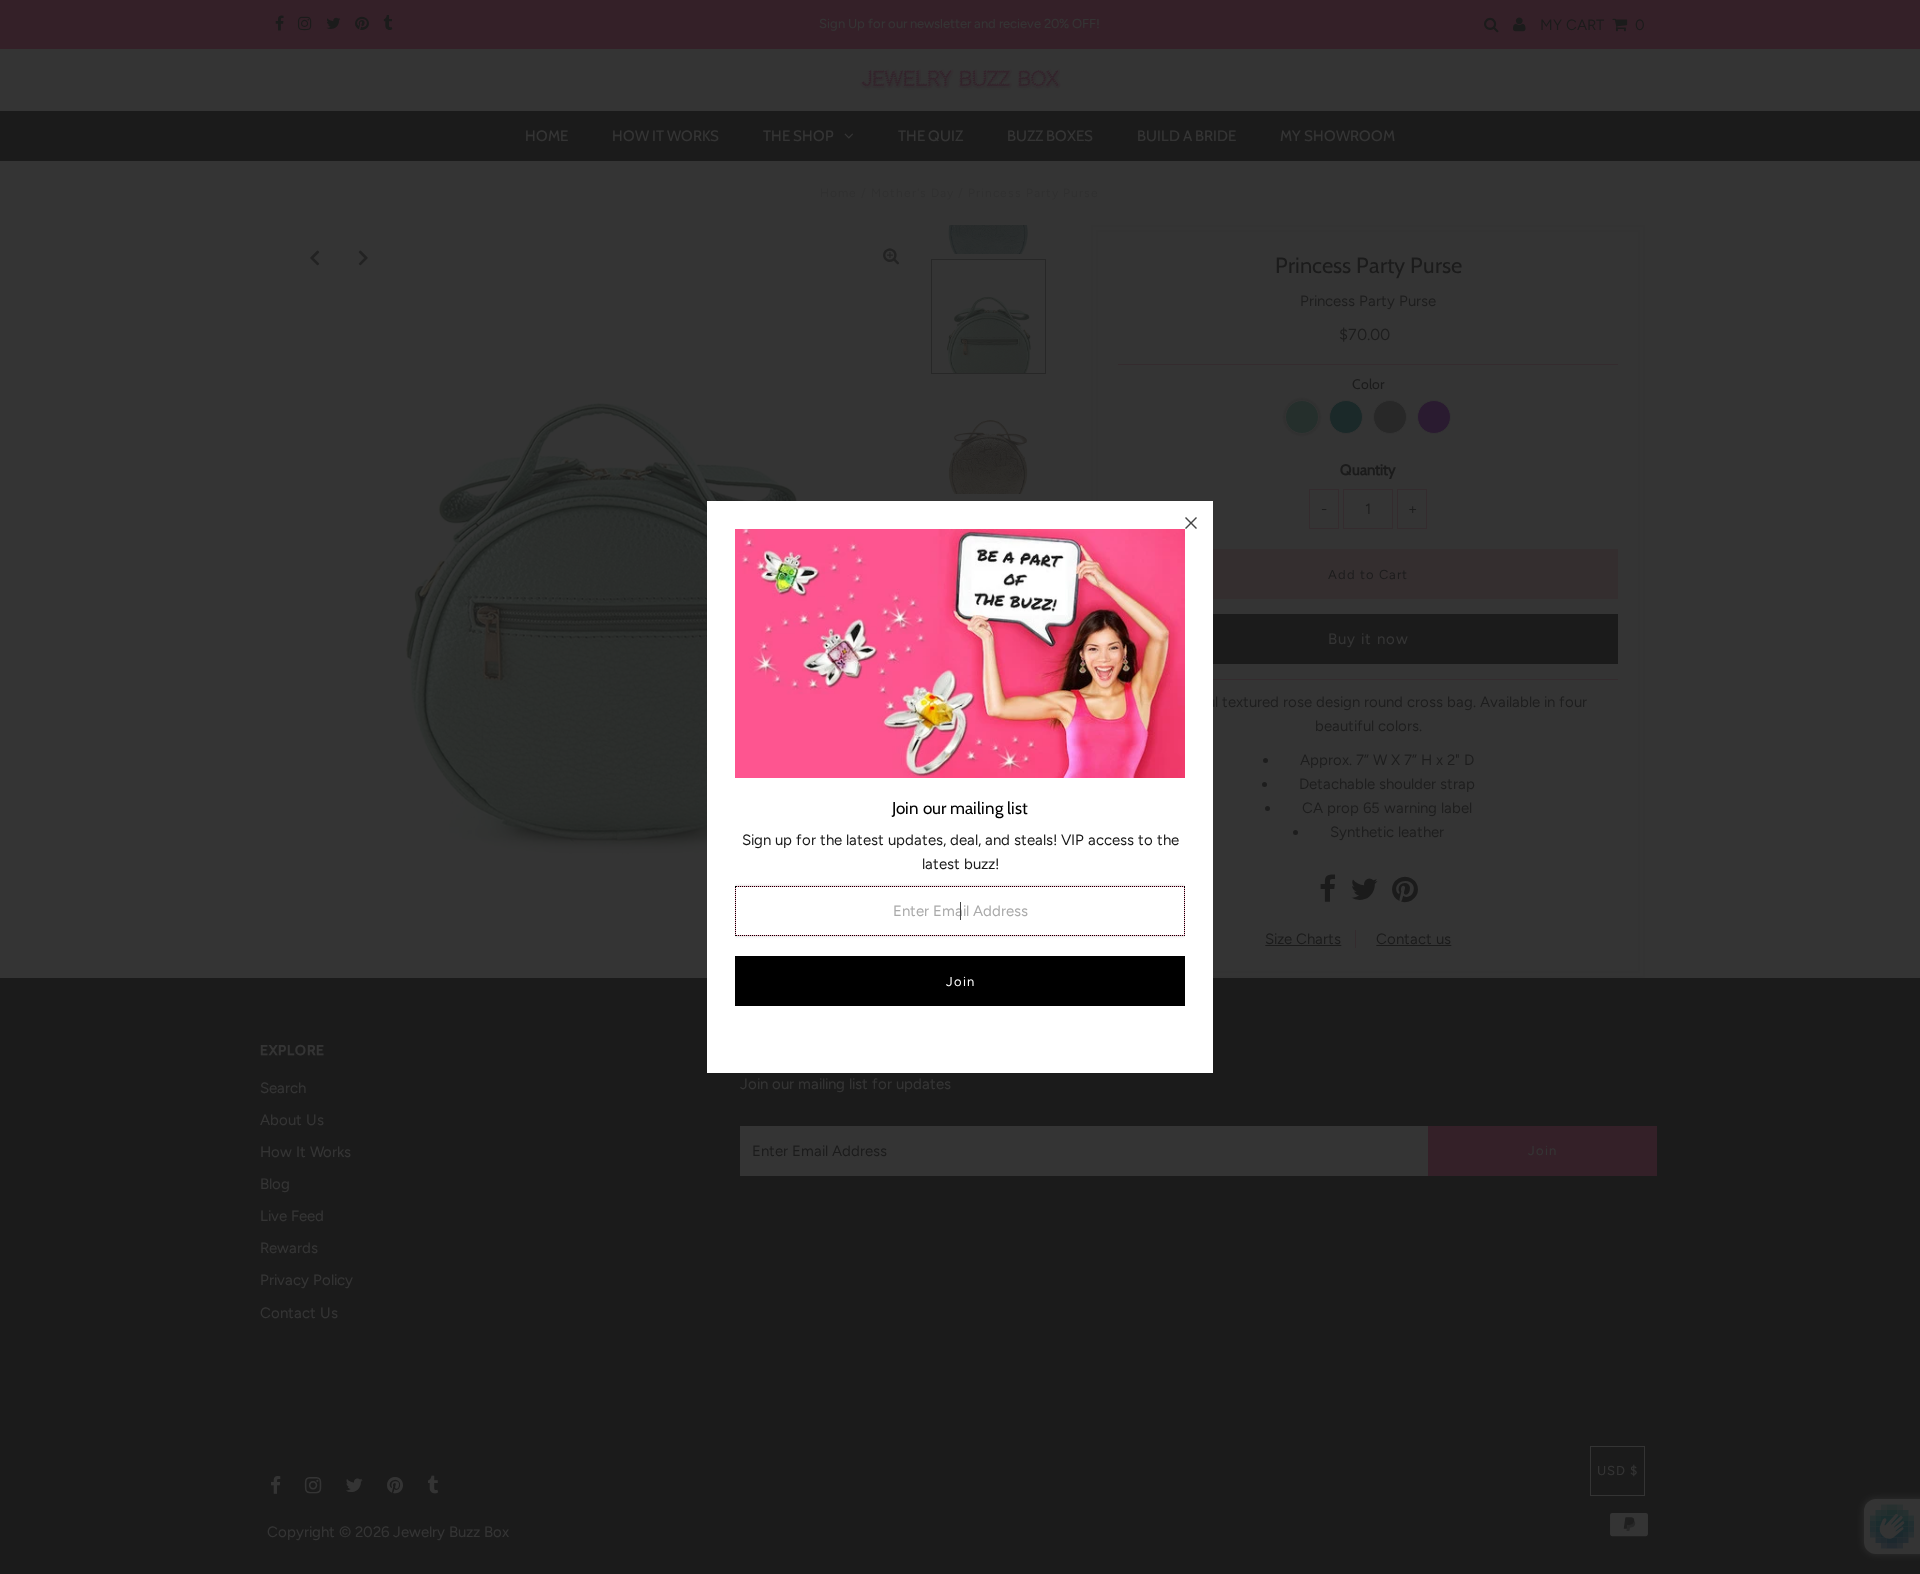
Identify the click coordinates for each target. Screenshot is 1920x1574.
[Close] (1191, 523)
